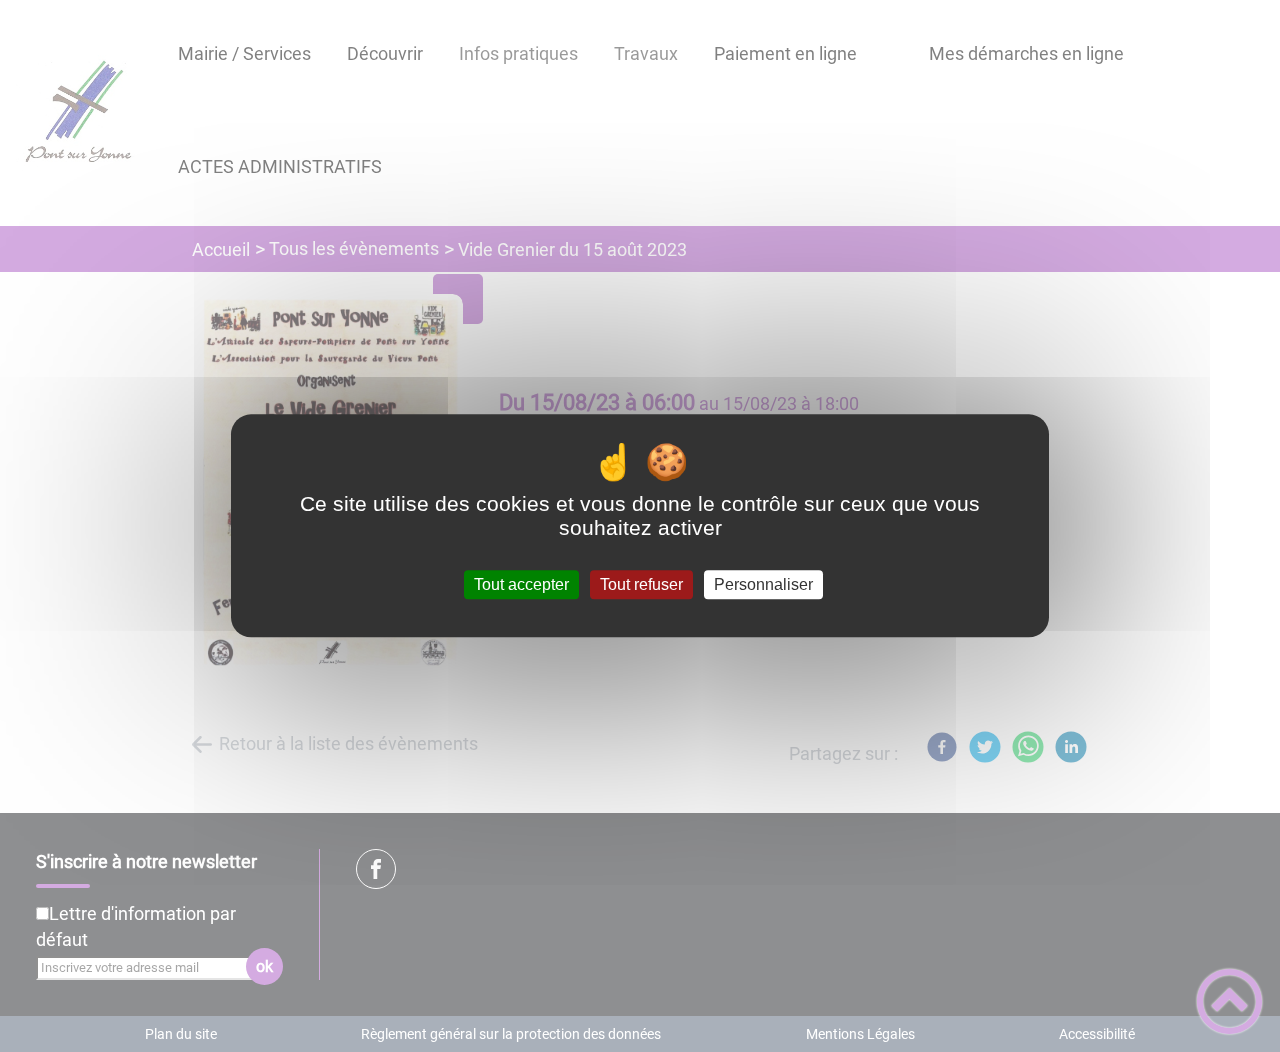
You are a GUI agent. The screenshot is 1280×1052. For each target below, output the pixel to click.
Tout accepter (521, 584)
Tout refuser (641, 584)
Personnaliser (763, 584)
